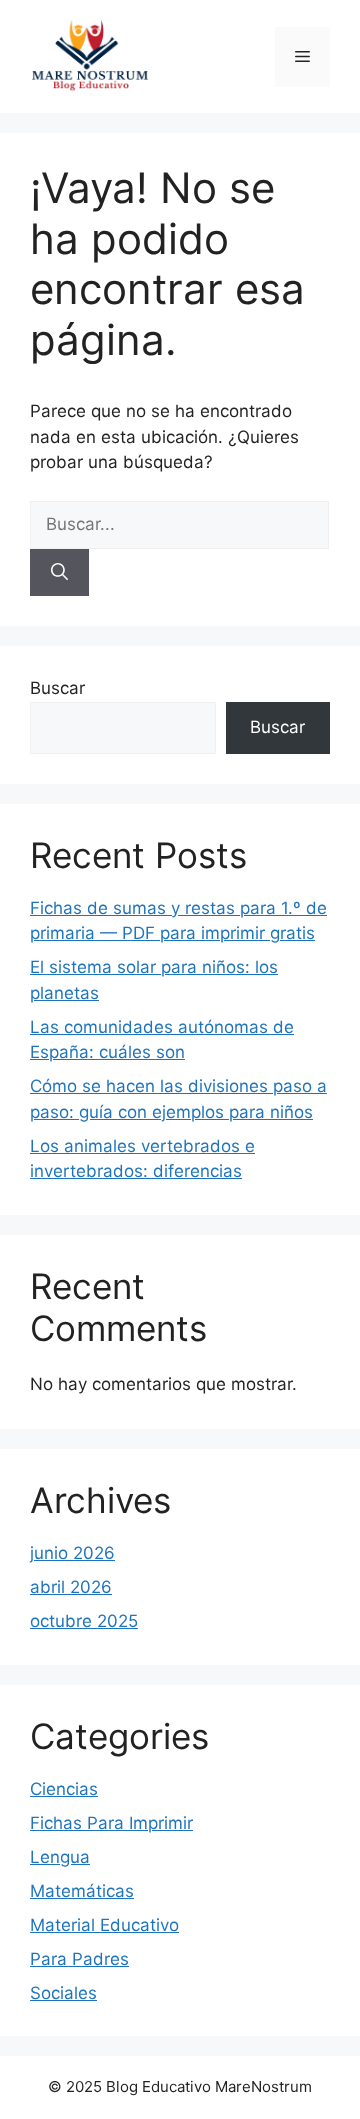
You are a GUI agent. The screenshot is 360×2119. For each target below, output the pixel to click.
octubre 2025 (84, 1621)
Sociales (63, 1993)
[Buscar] (59, 573)
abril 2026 (71, 1587)
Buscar (57, 688)
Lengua (60, 1857)
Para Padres (79, 1959)
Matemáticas (82, 1891)
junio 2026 (72, 1553)
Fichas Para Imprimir (111, 1823)
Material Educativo (104, 1925)
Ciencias (64, 1789)
